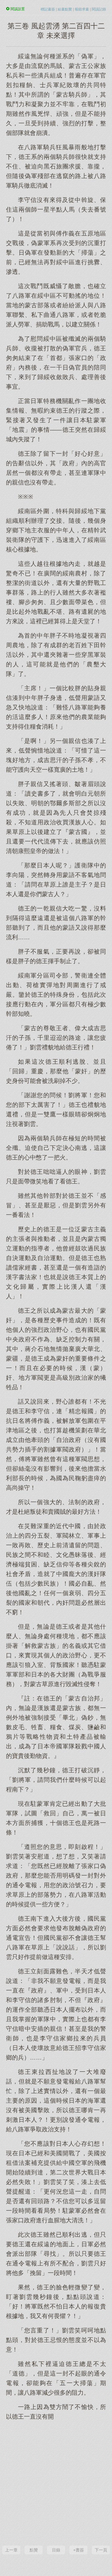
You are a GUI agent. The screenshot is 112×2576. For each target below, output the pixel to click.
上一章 (11, 2550)
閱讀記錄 (99, 9)
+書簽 (79, 2550)
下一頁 (101, 2550)
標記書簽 (48, 9)
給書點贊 (65, 9)
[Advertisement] (56, 2482)
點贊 (34, 2550)
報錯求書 (82, 9)
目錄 (56, 2550)
